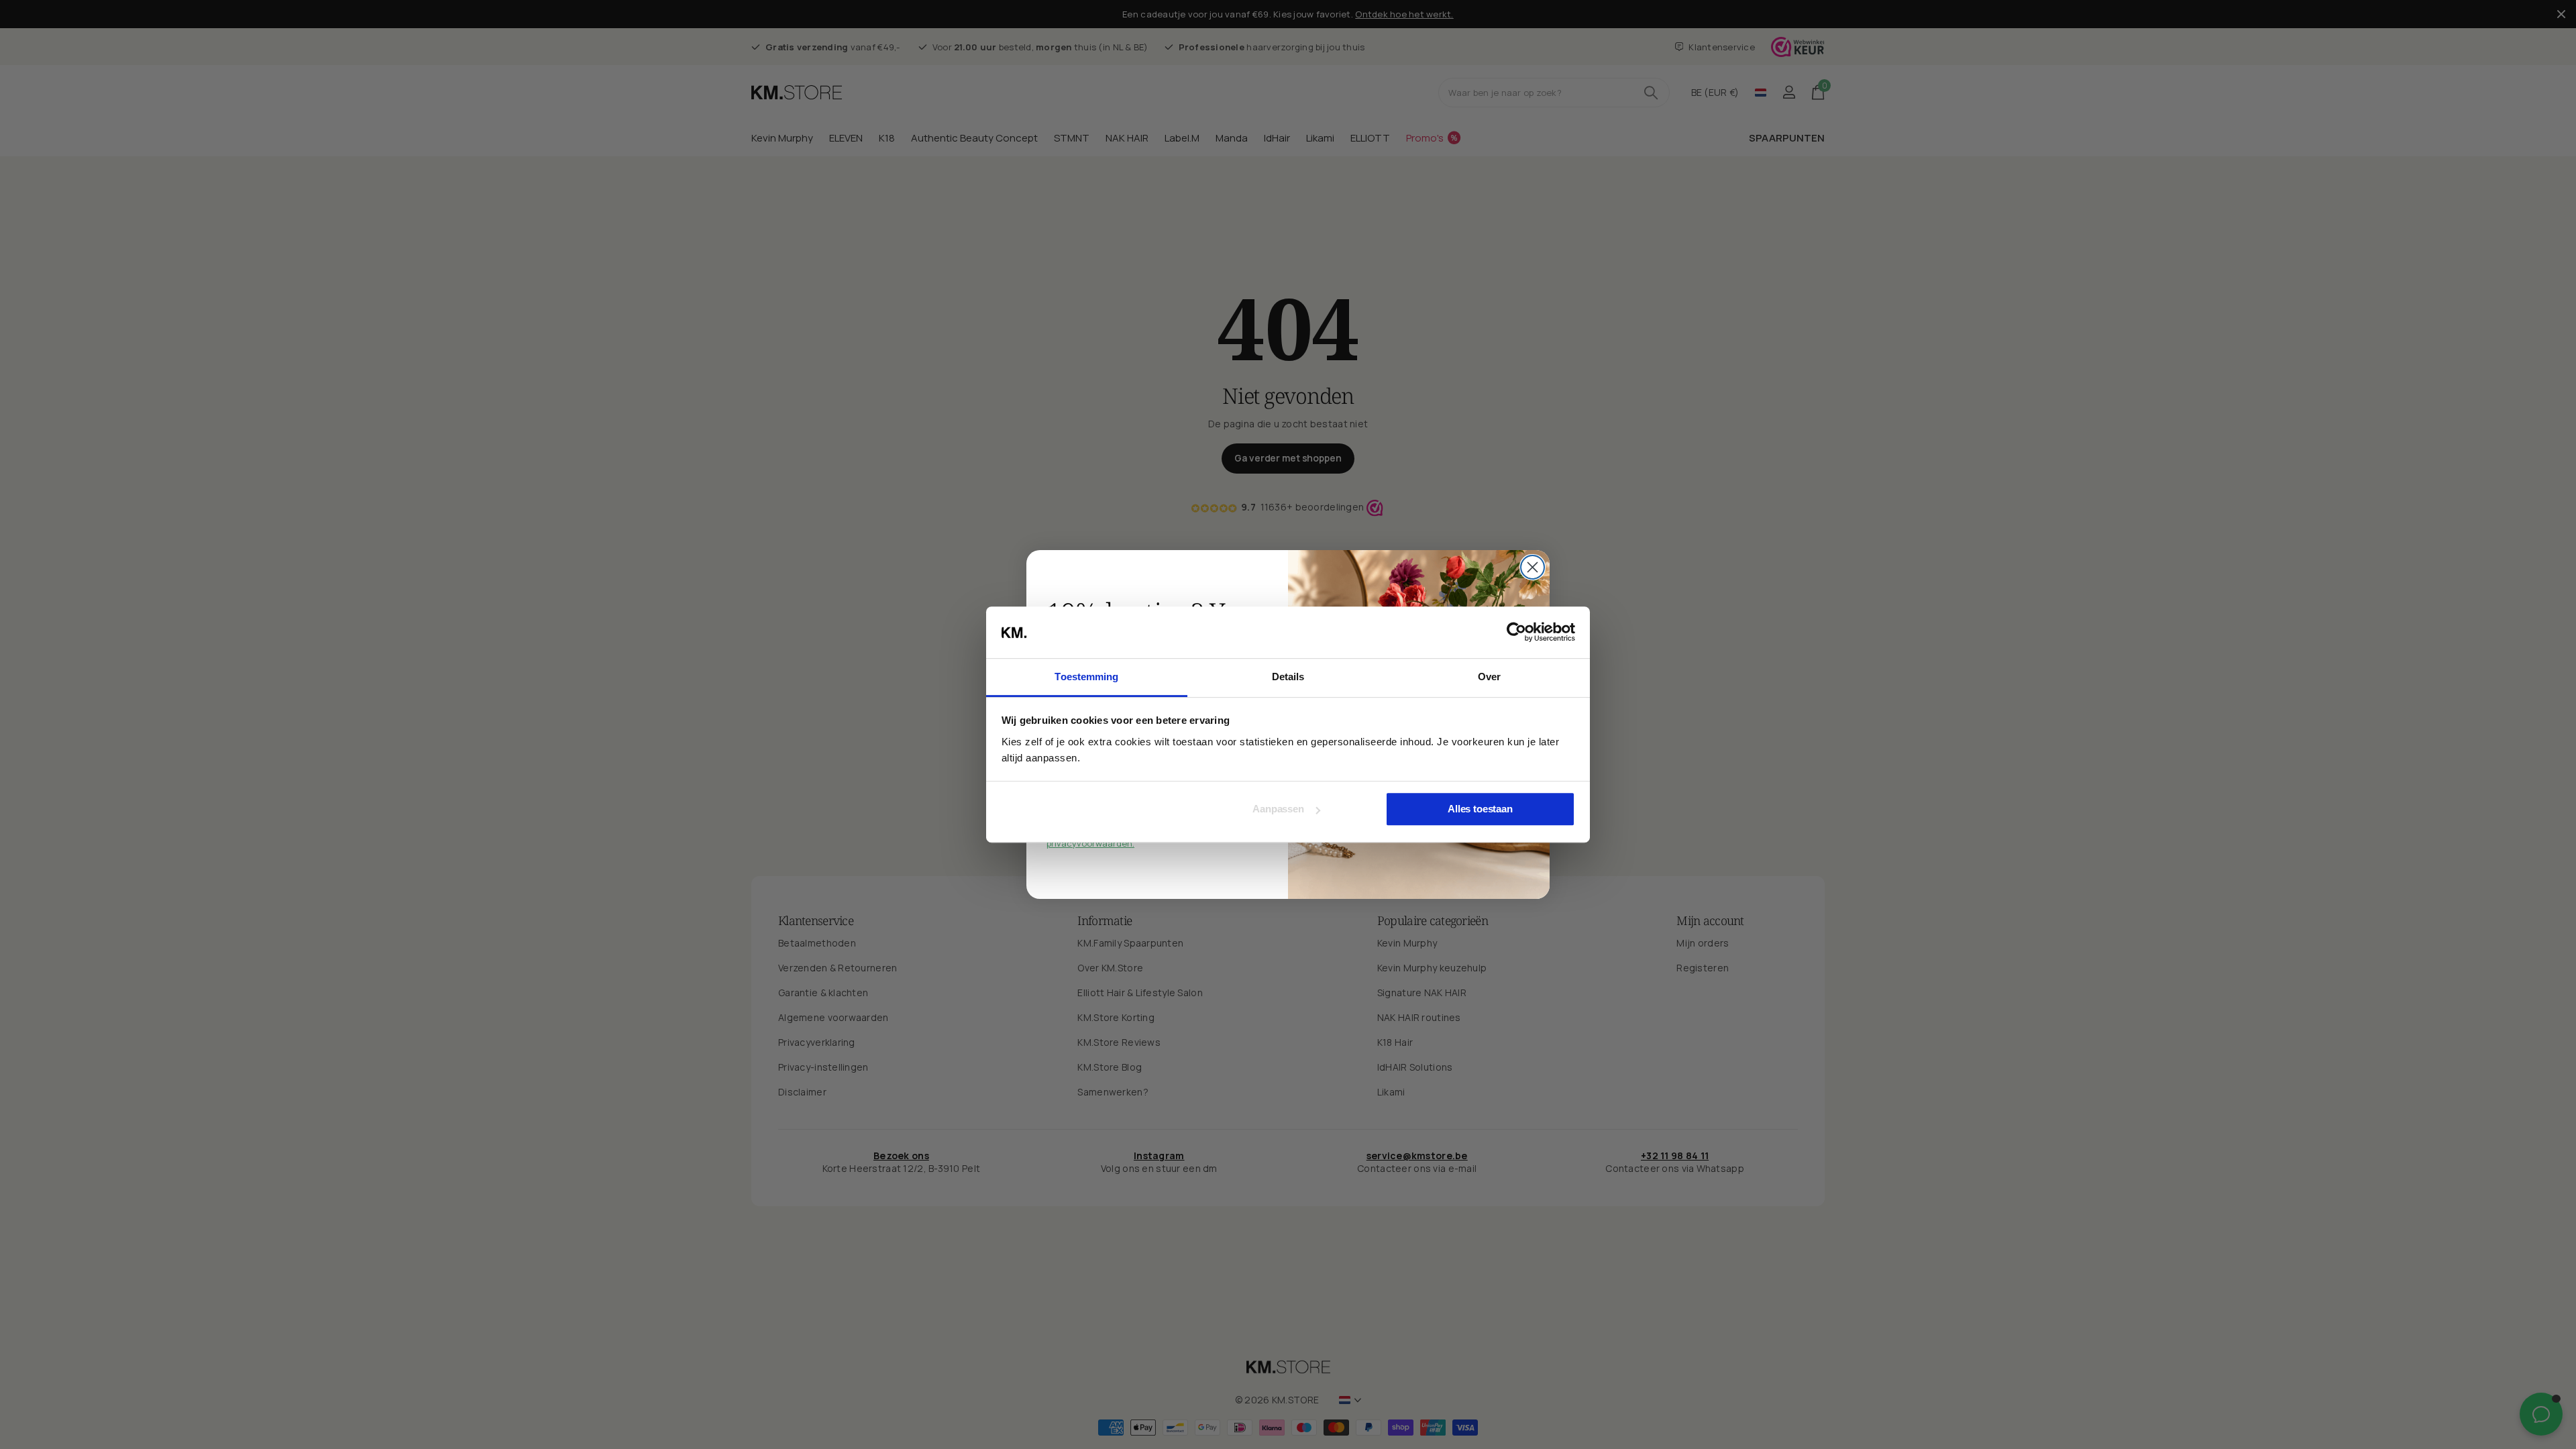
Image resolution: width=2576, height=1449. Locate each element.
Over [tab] (1489, 677)
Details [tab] (1288, 677)
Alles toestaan (1480, 809)
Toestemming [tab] (1086, 677)
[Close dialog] (1533, 567)
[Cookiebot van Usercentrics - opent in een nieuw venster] (1516, 633)
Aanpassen (1278, 809)
